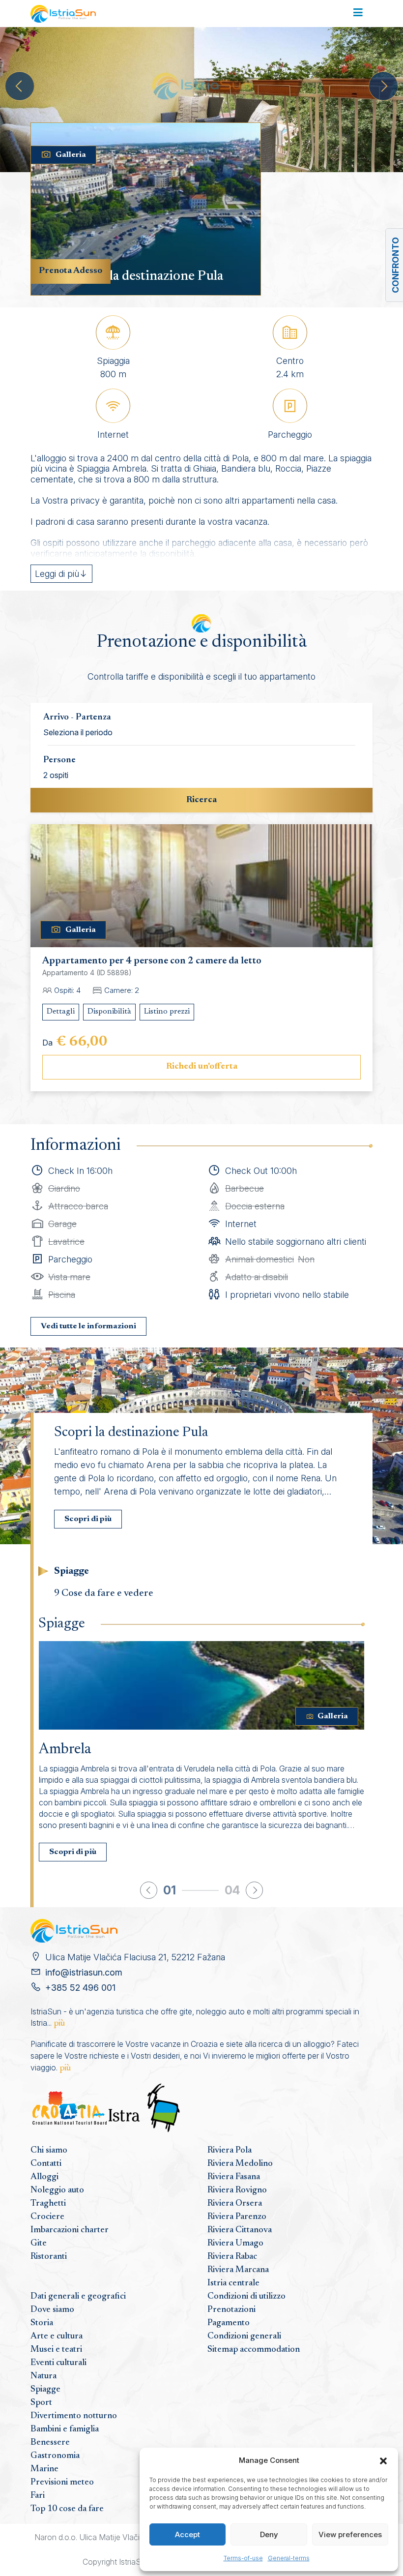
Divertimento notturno (74, 2416)
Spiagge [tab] (72, 1571)
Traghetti (48, 2204)
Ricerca (201, 800)
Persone (59, 760)
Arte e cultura (57, 2336)
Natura (43, 2376)
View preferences (350, 2534)
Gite (39, 2244)
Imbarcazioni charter (70, 2230)
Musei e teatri (56, 2350)
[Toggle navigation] (358, 13)
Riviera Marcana (238, 2270)
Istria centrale (233, 2283)
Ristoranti (49, 2257)
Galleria (71, 155)
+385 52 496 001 (80, 1988)
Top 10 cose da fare (67, 2509)
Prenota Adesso (71, 271)
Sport (41, 2403)
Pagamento (229, 2323)
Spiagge (45, 2390)
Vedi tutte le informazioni (88, 1326)
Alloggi (44, 2177)
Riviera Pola (230, 2151)
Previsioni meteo (62, 2483)
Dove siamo (52, 2310)
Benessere (50, 2443)
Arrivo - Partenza (77, 718)
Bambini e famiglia (65, 2429)
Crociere (47, 2217)
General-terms (289, 2558)
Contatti (46, 2164)
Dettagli (61, 1012)
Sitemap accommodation (254, 2350)
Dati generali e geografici (78, 2297)
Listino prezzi (167, 1012)
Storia (42, 2323)
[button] (383, 2460)
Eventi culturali (58, 2363)
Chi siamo (49, 2151)
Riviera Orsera (235, 2204)
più (59, 2024)
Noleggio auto (57, 2190)
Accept (187, 2534)
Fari (38, 2496)
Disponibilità (109, 1012)
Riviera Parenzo (237, 2217)
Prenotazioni (231, 2310)
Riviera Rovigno (237, 2190)
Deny (269, 2534)
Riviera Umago (235, 2244)
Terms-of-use (243, 2558)
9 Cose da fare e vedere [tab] (104, 1593)
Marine (44, 2469)
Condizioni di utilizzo (246, 2297)
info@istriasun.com (84, 1972)
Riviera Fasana (234, 2177)
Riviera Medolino (240, 2164)
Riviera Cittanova (240, 2230)
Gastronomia (55, 2456)
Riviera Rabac (232, 2257)
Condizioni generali (244, 2336)
